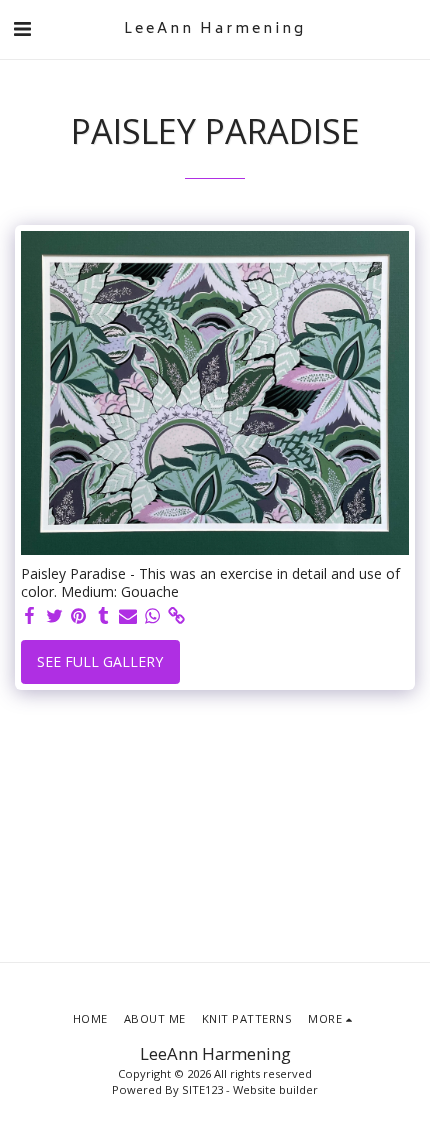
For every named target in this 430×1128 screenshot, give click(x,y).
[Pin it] (79, 616)
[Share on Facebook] (30, 616)
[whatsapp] (153, 616)
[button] (22, 28)
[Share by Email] (128, 616)
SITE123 (202, 1089)
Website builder (275, 1089)
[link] (177, 616)
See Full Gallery (100, 661)
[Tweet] (55, 616)
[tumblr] (104, 616)
